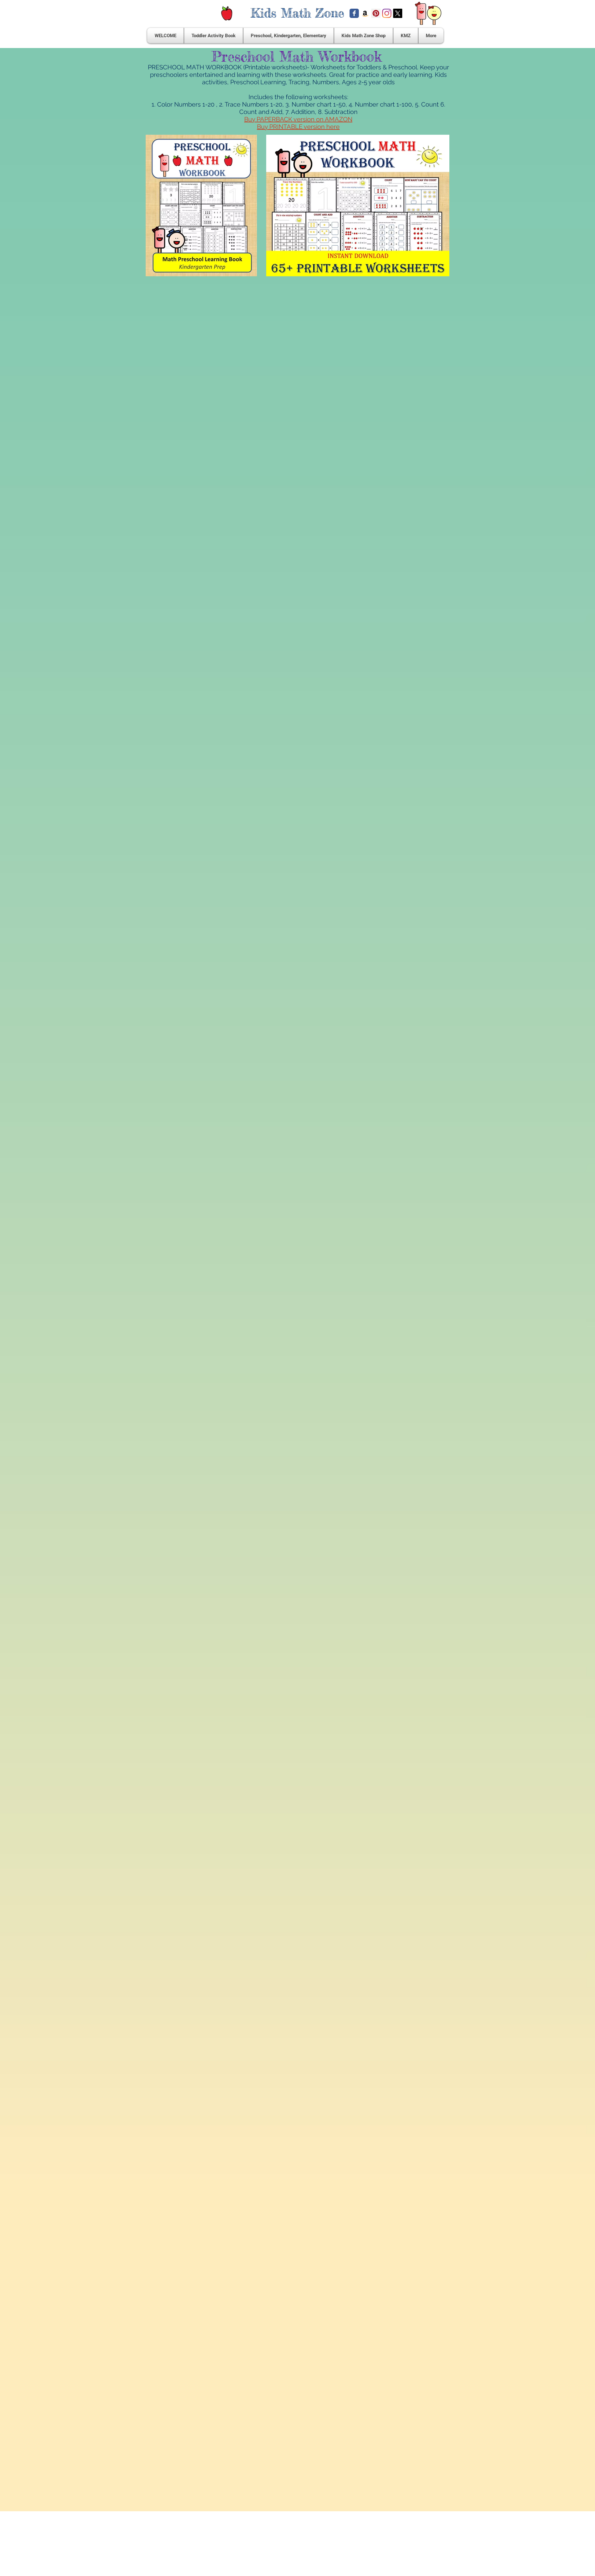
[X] (398, 13)
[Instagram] (387, 13)
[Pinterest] (376, 13)
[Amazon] (365, 13)
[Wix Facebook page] (354, 13)
